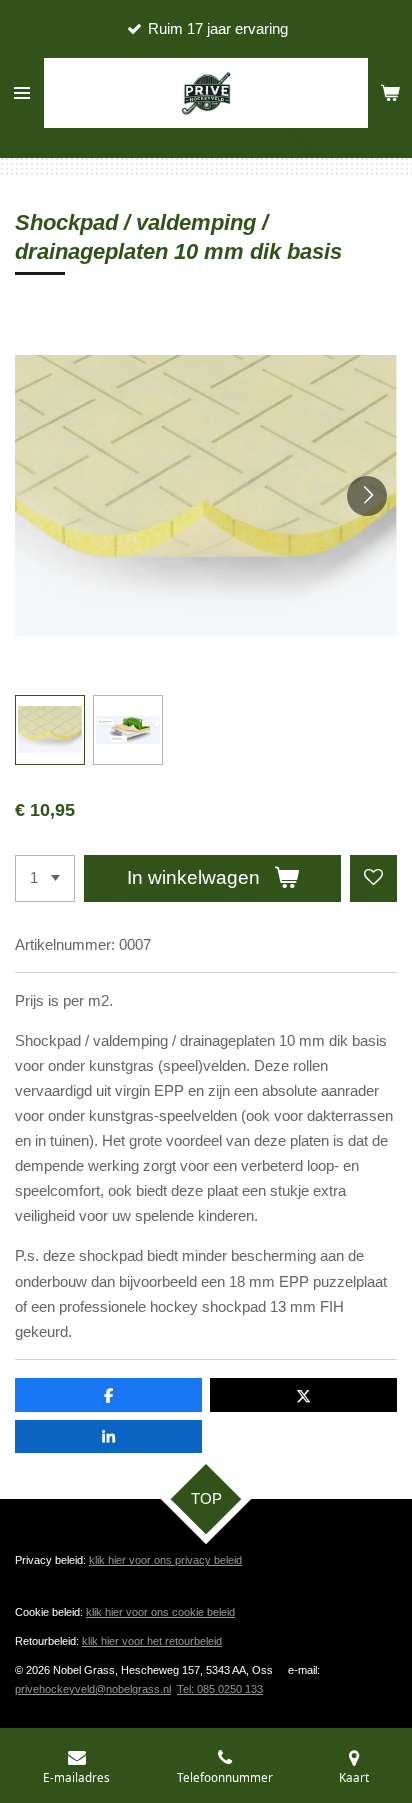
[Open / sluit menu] (22, 93)
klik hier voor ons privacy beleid (165, 1560)
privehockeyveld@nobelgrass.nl (93, 1689)
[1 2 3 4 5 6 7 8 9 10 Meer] (45, 878)
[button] (50, 730)
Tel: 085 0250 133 (220, 1689)
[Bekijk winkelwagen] (390, 93)
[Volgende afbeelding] (367, 496)
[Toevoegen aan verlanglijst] (373, 878)
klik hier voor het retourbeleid (152, 1641)
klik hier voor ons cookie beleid (160, 1612)
